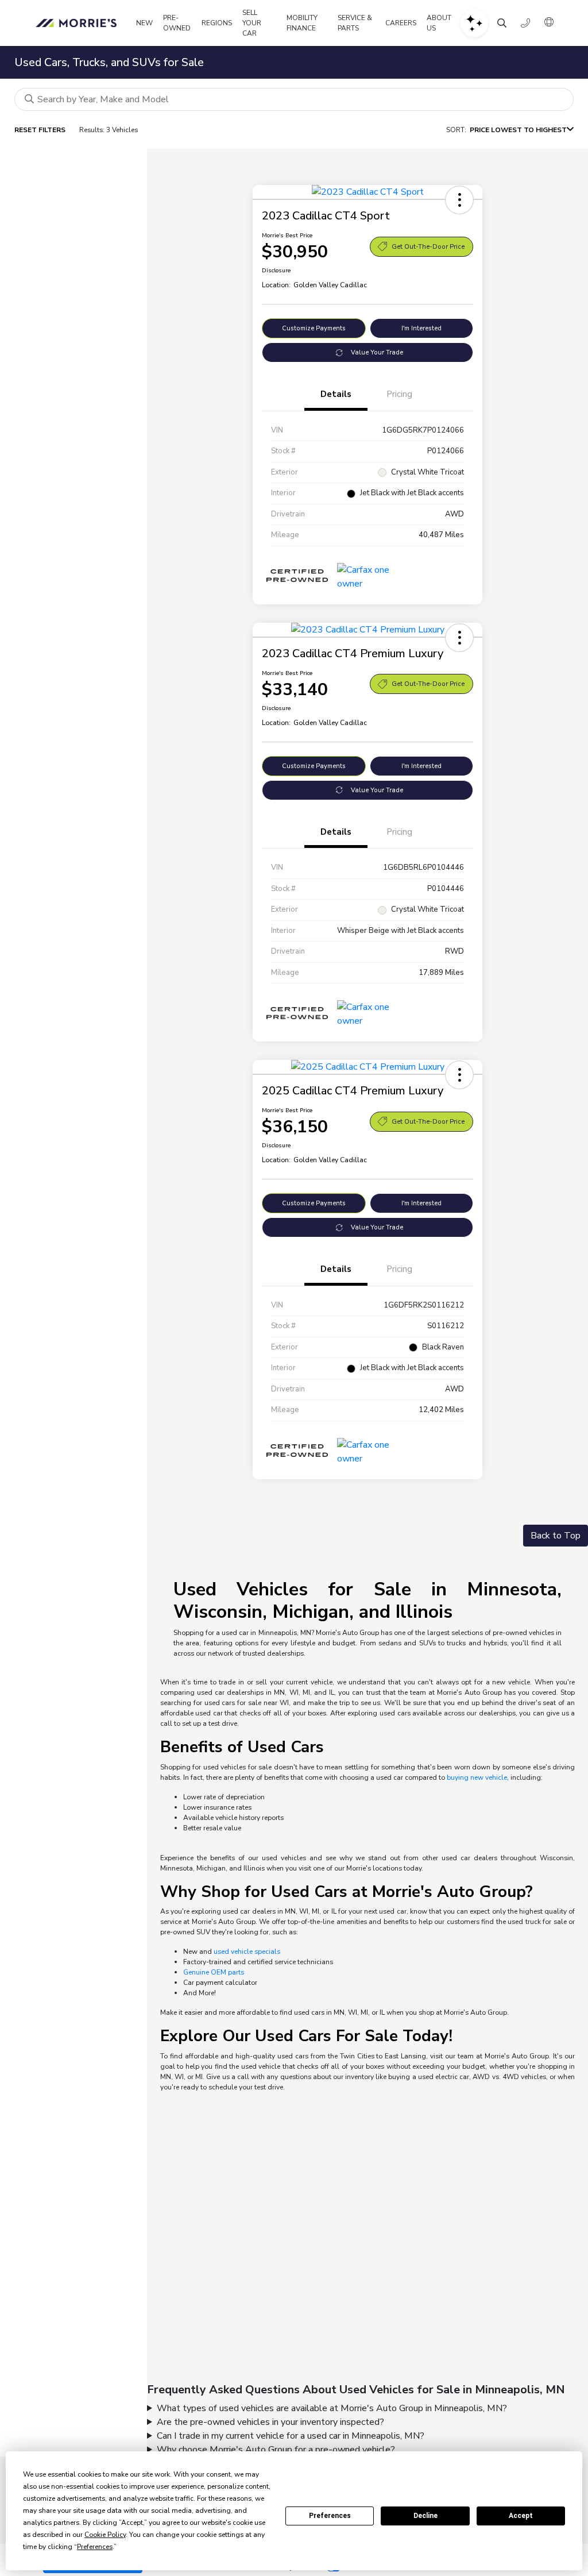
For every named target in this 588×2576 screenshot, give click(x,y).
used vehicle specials (247, 1952)
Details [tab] (336, 394)
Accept (521, 2516)
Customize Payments (314, 328)
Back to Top (556, 1536)
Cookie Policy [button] (105, 2535)
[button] (459, 200)
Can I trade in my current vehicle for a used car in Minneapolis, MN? (291, 2436)
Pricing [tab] (399, 394)
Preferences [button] (95, 2547)
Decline (425, 2516)
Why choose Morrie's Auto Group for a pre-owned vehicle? (276, 2450)
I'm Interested (421, 328)
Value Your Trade (377, 352)
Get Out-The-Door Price (428, 247)
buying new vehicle (477, 1777)
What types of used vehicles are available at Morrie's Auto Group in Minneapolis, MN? (332, 2408)
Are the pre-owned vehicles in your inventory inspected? (270, 2422)
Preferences (330, 2516)
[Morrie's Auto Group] (78, 23)
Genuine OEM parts (214, 1972)
